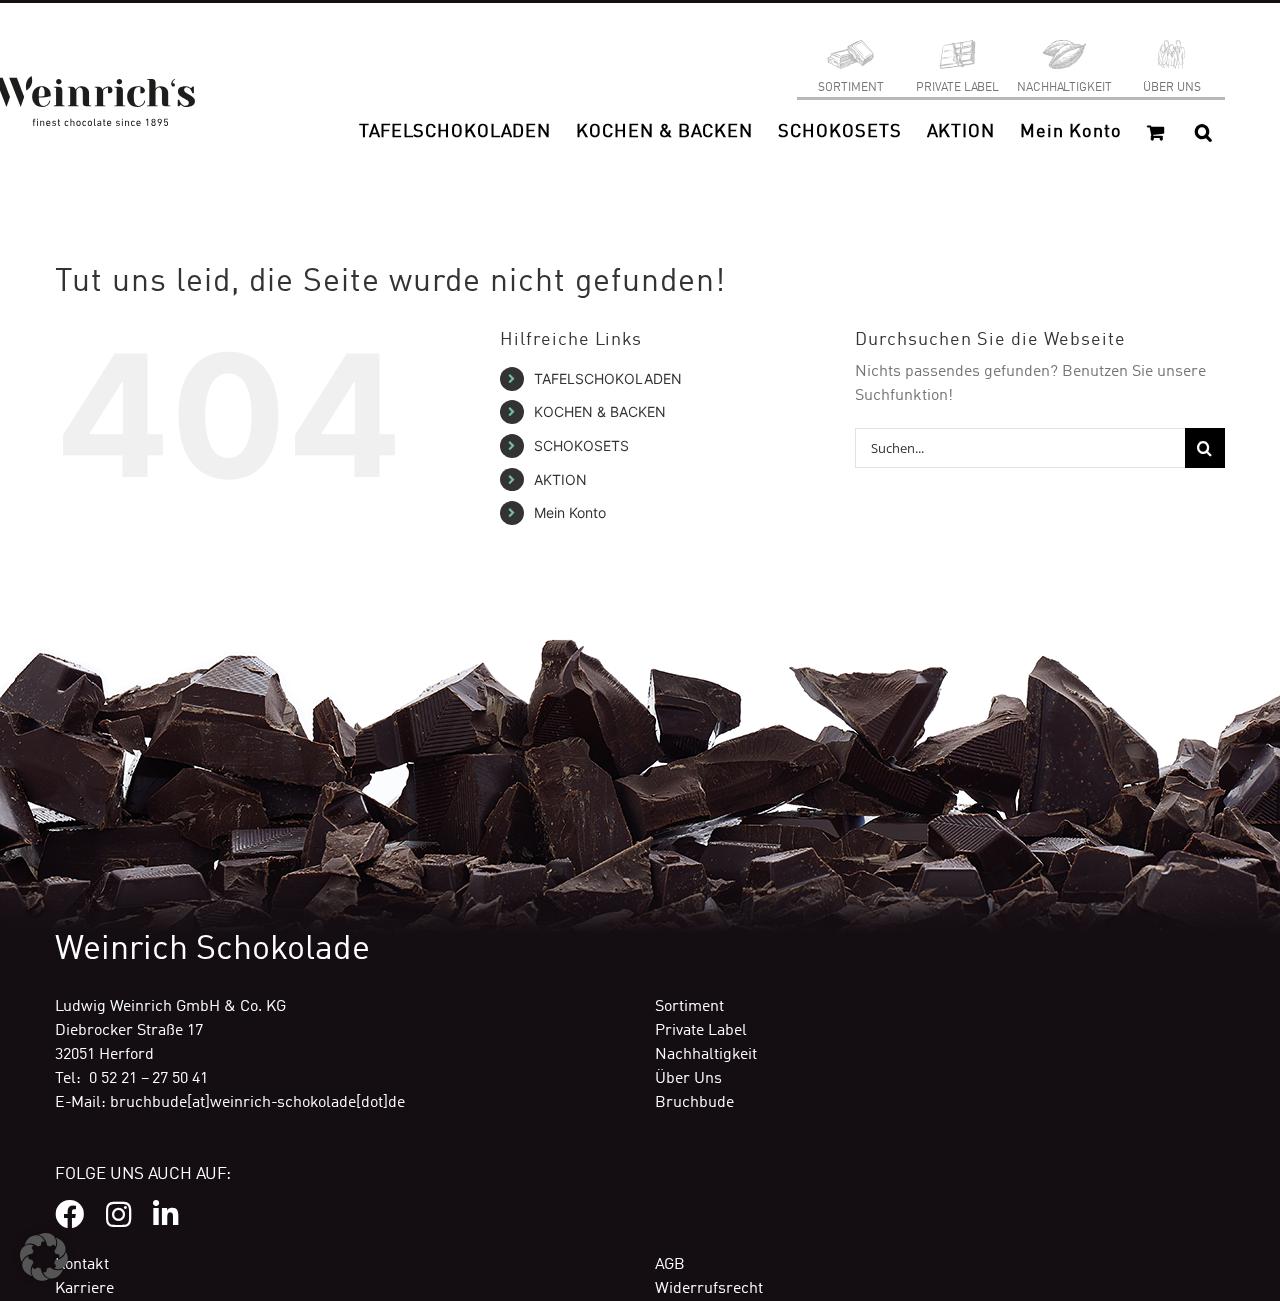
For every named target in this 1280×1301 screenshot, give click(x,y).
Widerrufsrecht (709, 1289)
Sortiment (689, 1007)
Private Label (701, 1031)
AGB (670, 1265)
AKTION (560, 479)
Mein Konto (570, 512)
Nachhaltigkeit (706, 1055)
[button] (1203, 132)
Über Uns (688, 1079)
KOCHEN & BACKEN (600, 411)
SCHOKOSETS (581, 445)
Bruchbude (694, 1103)
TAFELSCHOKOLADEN (608, 378)
